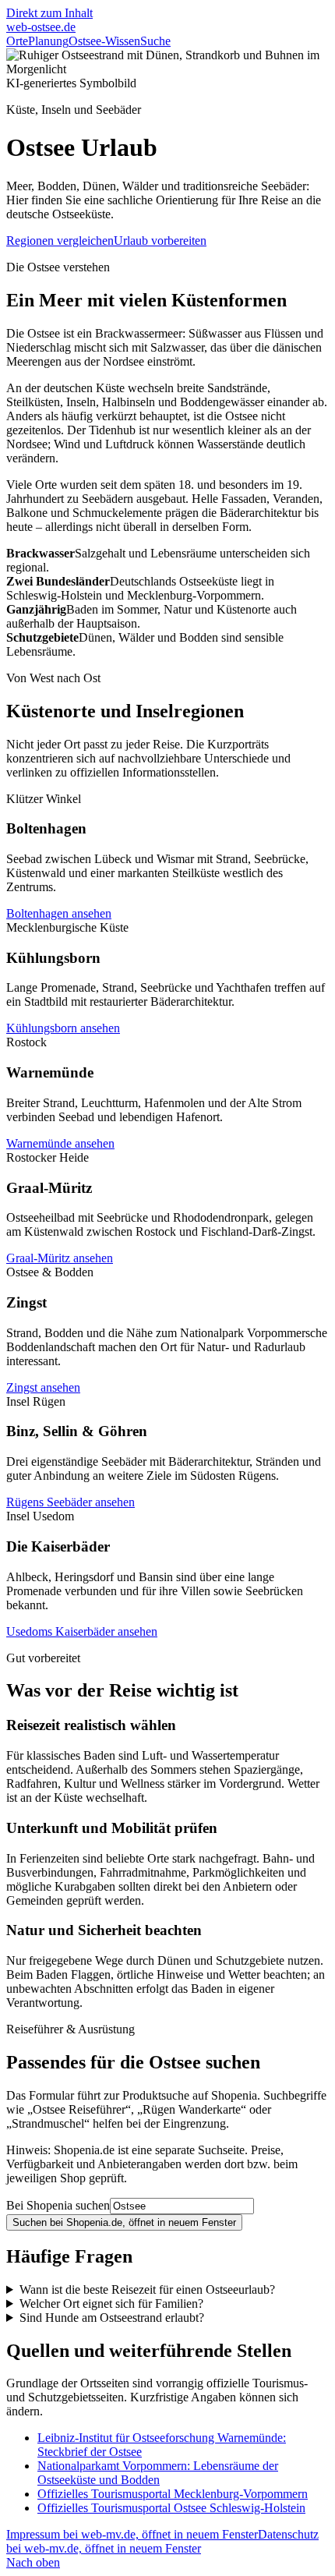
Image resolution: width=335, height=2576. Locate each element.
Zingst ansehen (43, 1387)
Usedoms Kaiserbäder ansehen (82, 1631)
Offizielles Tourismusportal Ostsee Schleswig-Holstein (171, 2508)
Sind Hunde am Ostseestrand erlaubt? (112, 2318)
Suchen (124, 2222)
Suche (155, 41)
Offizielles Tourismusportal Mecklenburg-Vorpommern (173, 2494)
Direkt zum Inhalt (49, 13)
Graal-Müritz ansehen (60, 1258)
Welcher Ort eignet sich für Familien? (111, 2304)
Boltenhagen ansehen (59, 913)
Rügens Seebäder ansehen (71, 1502)
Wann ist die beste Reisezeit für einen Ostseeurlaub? (147, 2289)
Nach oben (33, 2562)
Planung (48, 41)
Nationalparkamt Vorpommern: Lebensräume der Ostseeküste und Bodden (158, 2473)
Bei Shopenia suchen (58, 2205)
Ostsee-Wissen (104, 41)
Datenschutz (162, 2541)
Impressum (132, 2534)
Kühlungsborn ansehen (63, 1028)
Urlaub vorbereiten (160, 241)
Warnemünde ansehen (60, 1143)
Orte (17, 41)
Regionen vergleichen (60, 241)
